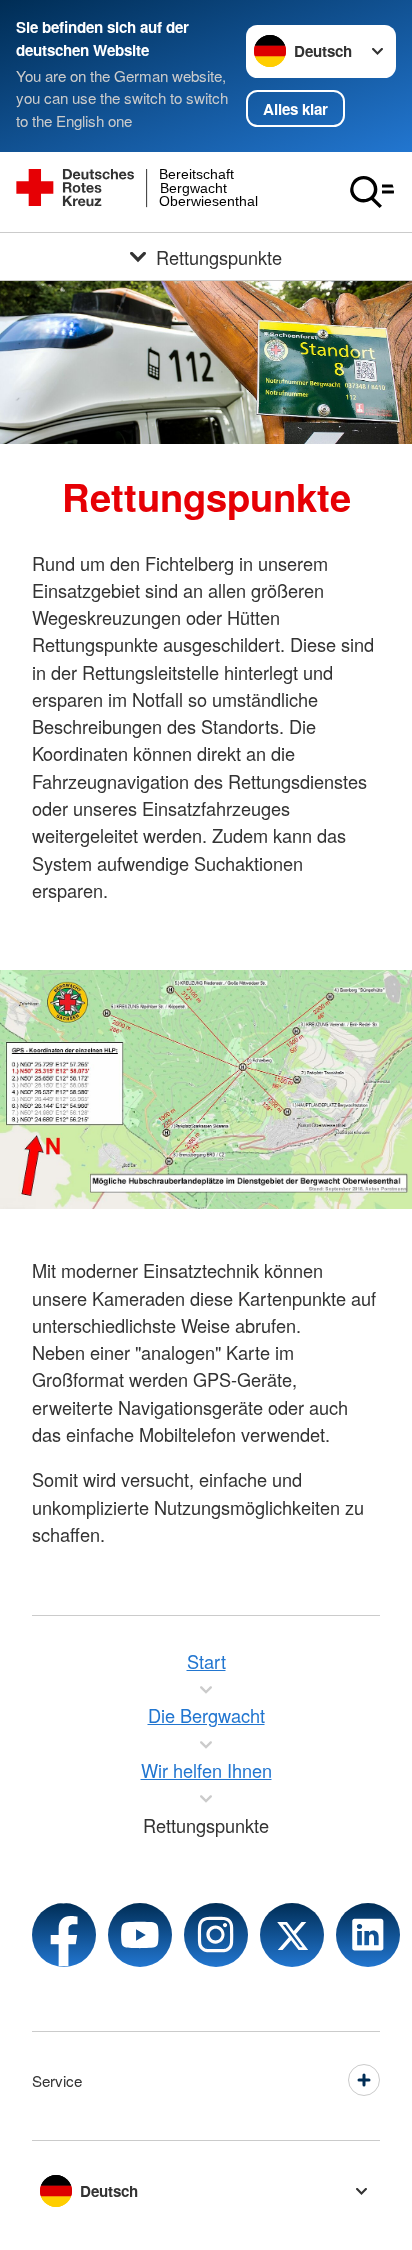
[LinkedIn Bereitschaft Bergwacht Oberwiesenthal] (368, 1935)
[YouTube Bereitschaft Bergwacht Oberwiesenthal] (140, 1935)
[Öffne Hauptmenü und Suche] (372, 192)
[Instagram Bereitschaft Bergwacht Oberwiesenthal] (216, 1935)
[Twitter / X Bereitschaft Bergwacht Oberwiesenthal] (292, 1935)
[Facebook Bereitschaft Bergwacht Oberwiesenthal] (64, 1935)
